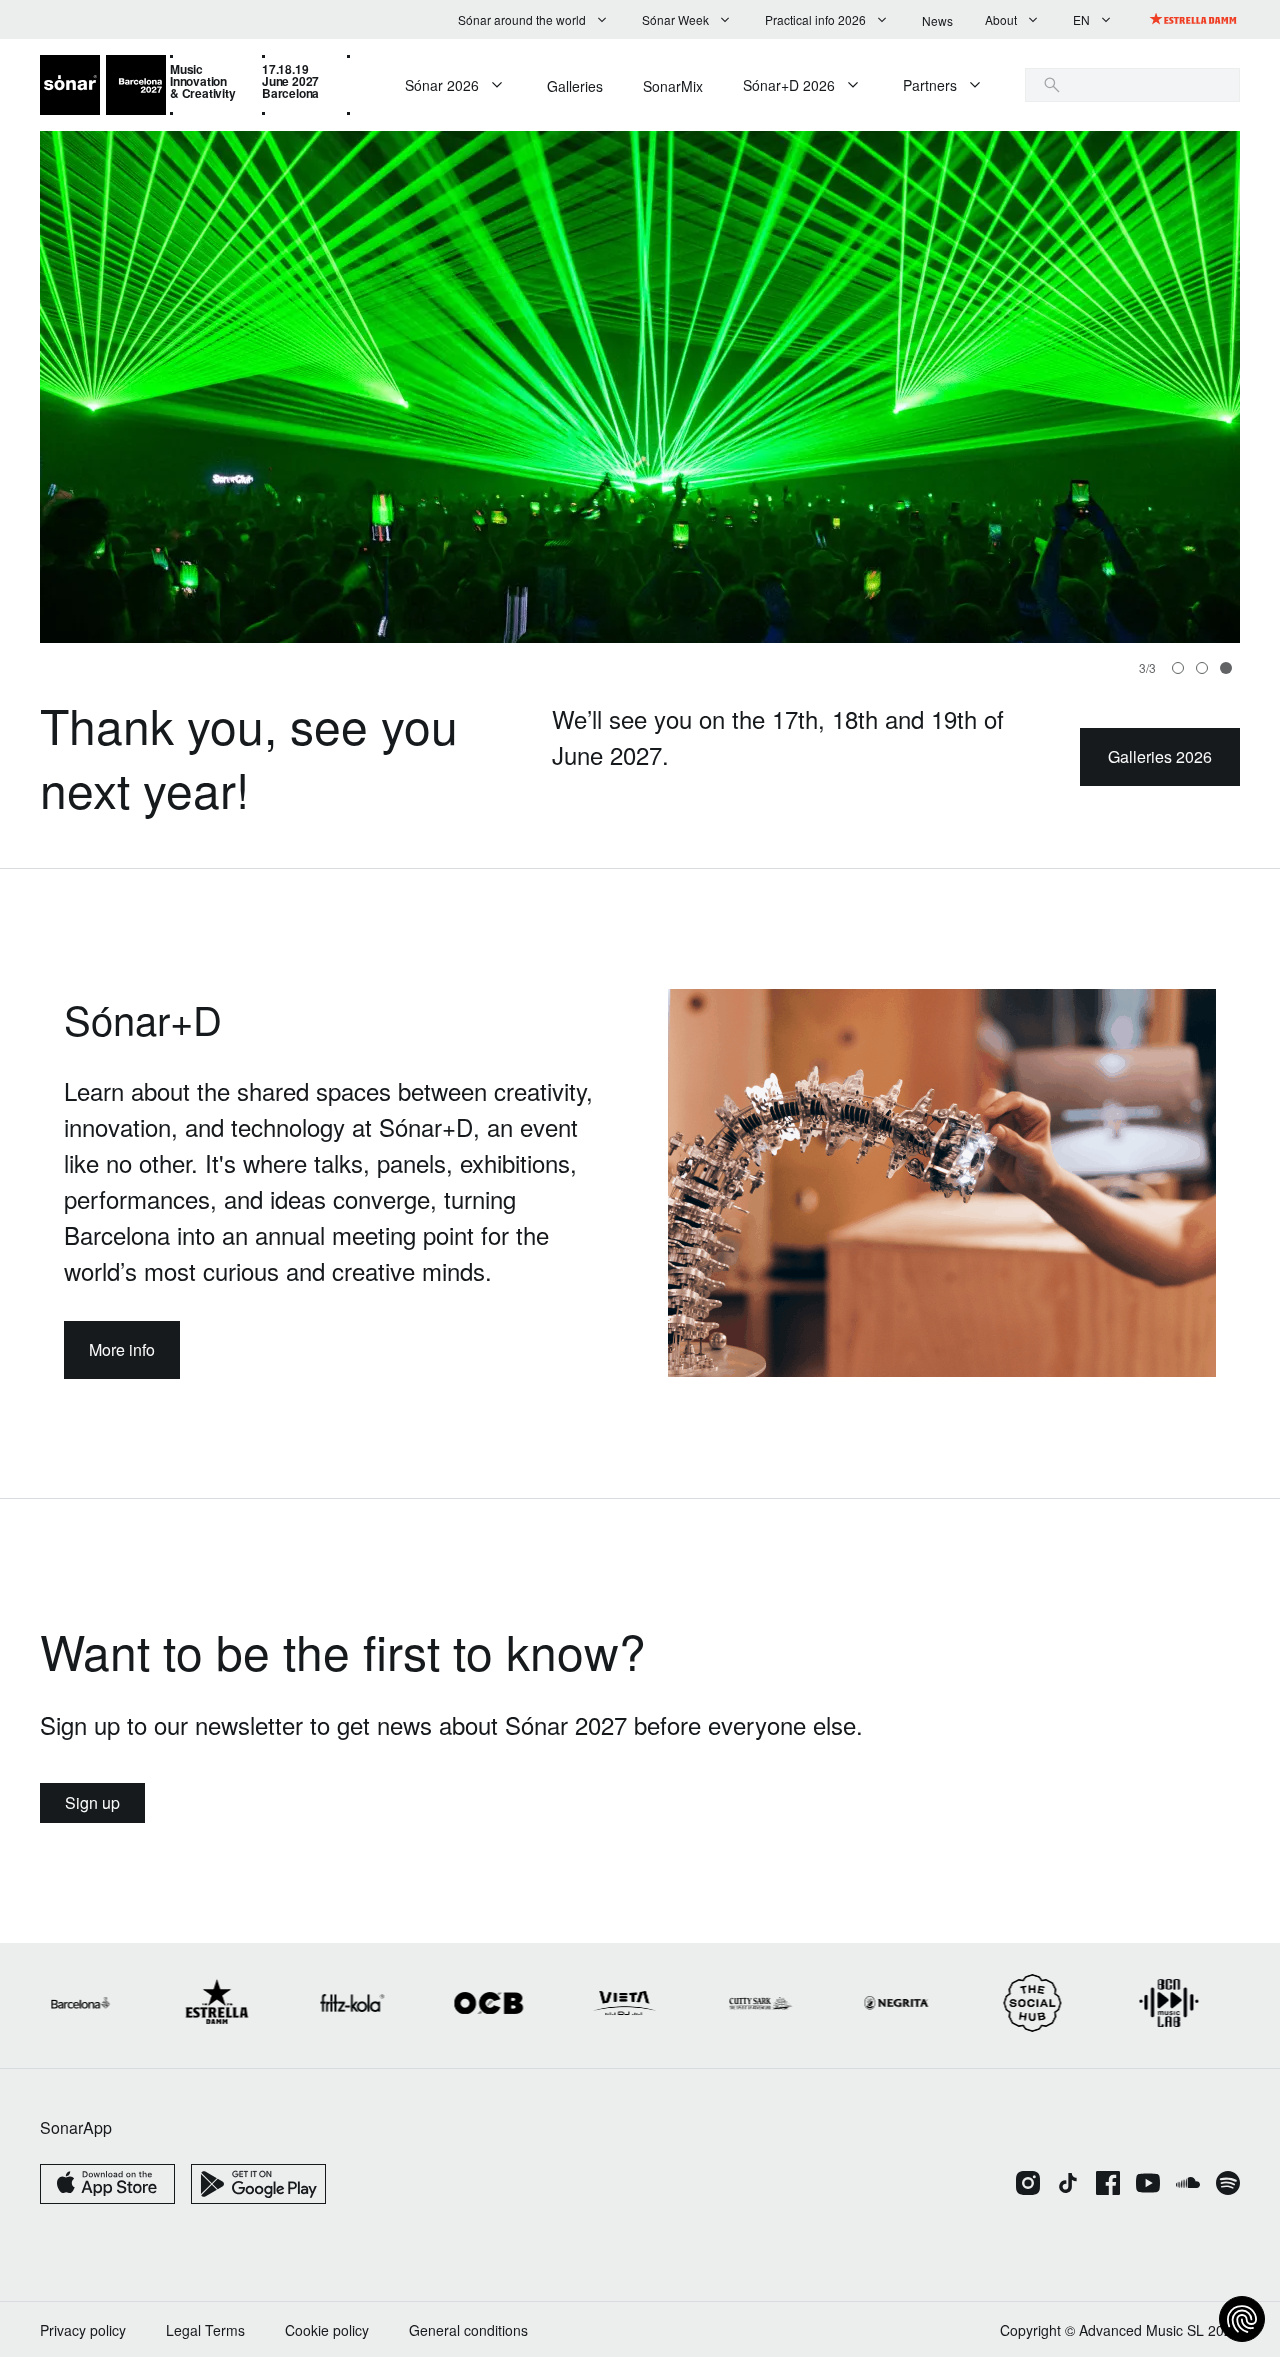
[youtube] (1148, 2185)
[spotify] (1228, 2185)
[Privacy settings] (1242, 2319)
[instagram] (1028, 2185)
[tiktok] (1068, 2185)
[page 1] (1202, 668)
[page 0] (1178, 668)
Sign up (92, 1802)
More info (122, 1349)
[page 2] (1226, 668)
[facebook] (1108, 2185)
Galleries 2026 (1160, 756)
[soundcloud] (1188, 2185)
